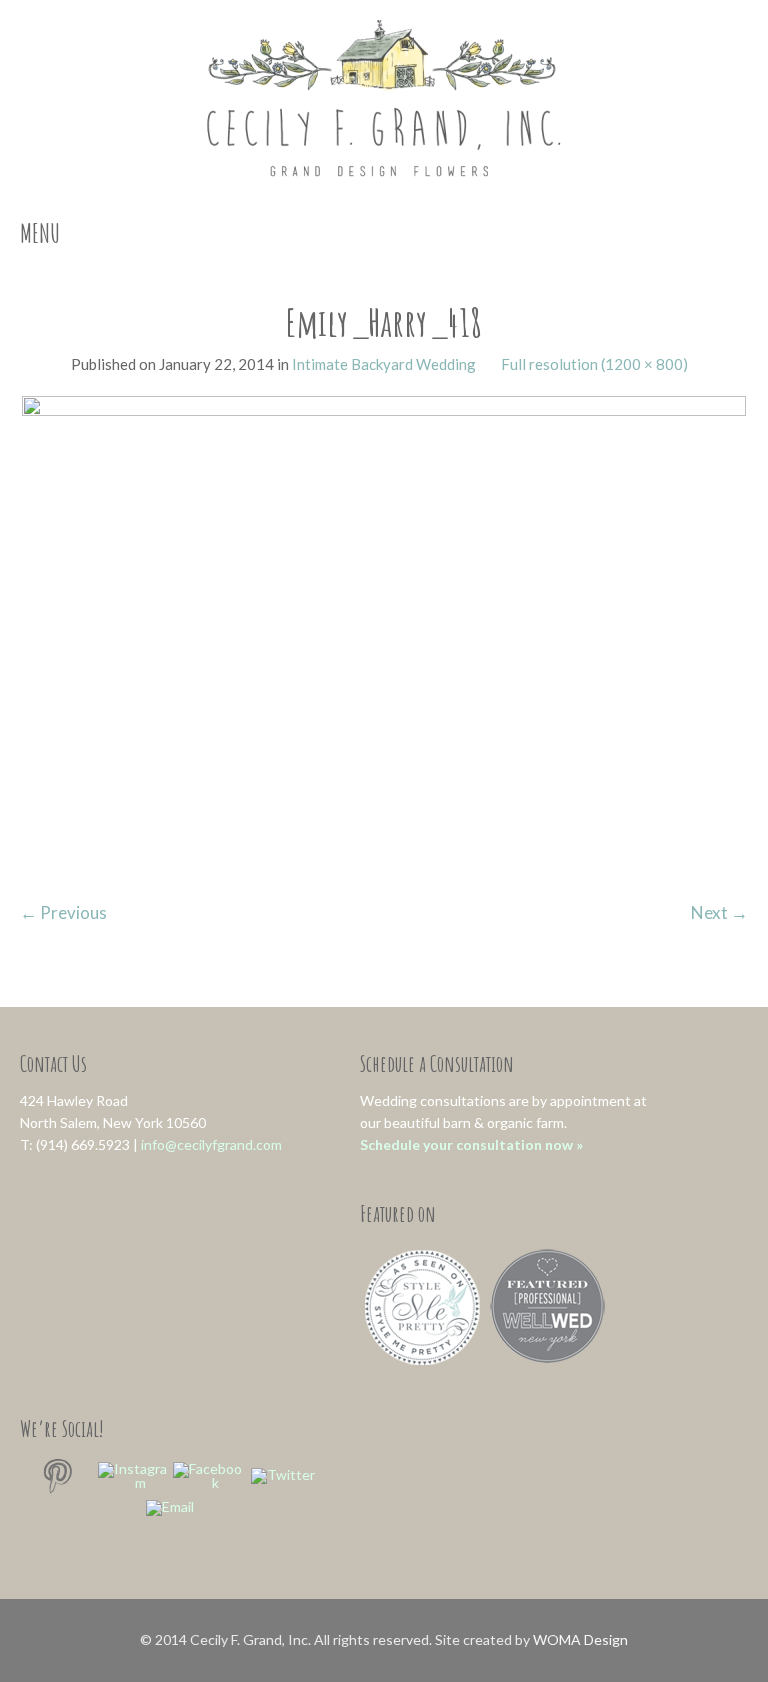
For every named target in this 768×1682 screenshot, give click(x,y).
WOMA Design (580, 1639)
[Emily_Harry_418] (384, 635)
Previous (63, 912)
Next (719, 912)
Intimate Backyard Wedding (384, 364)
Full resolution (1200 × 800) (594, 364)
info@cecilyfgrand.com (211, 1144)
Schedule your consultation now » (471, 1144)
